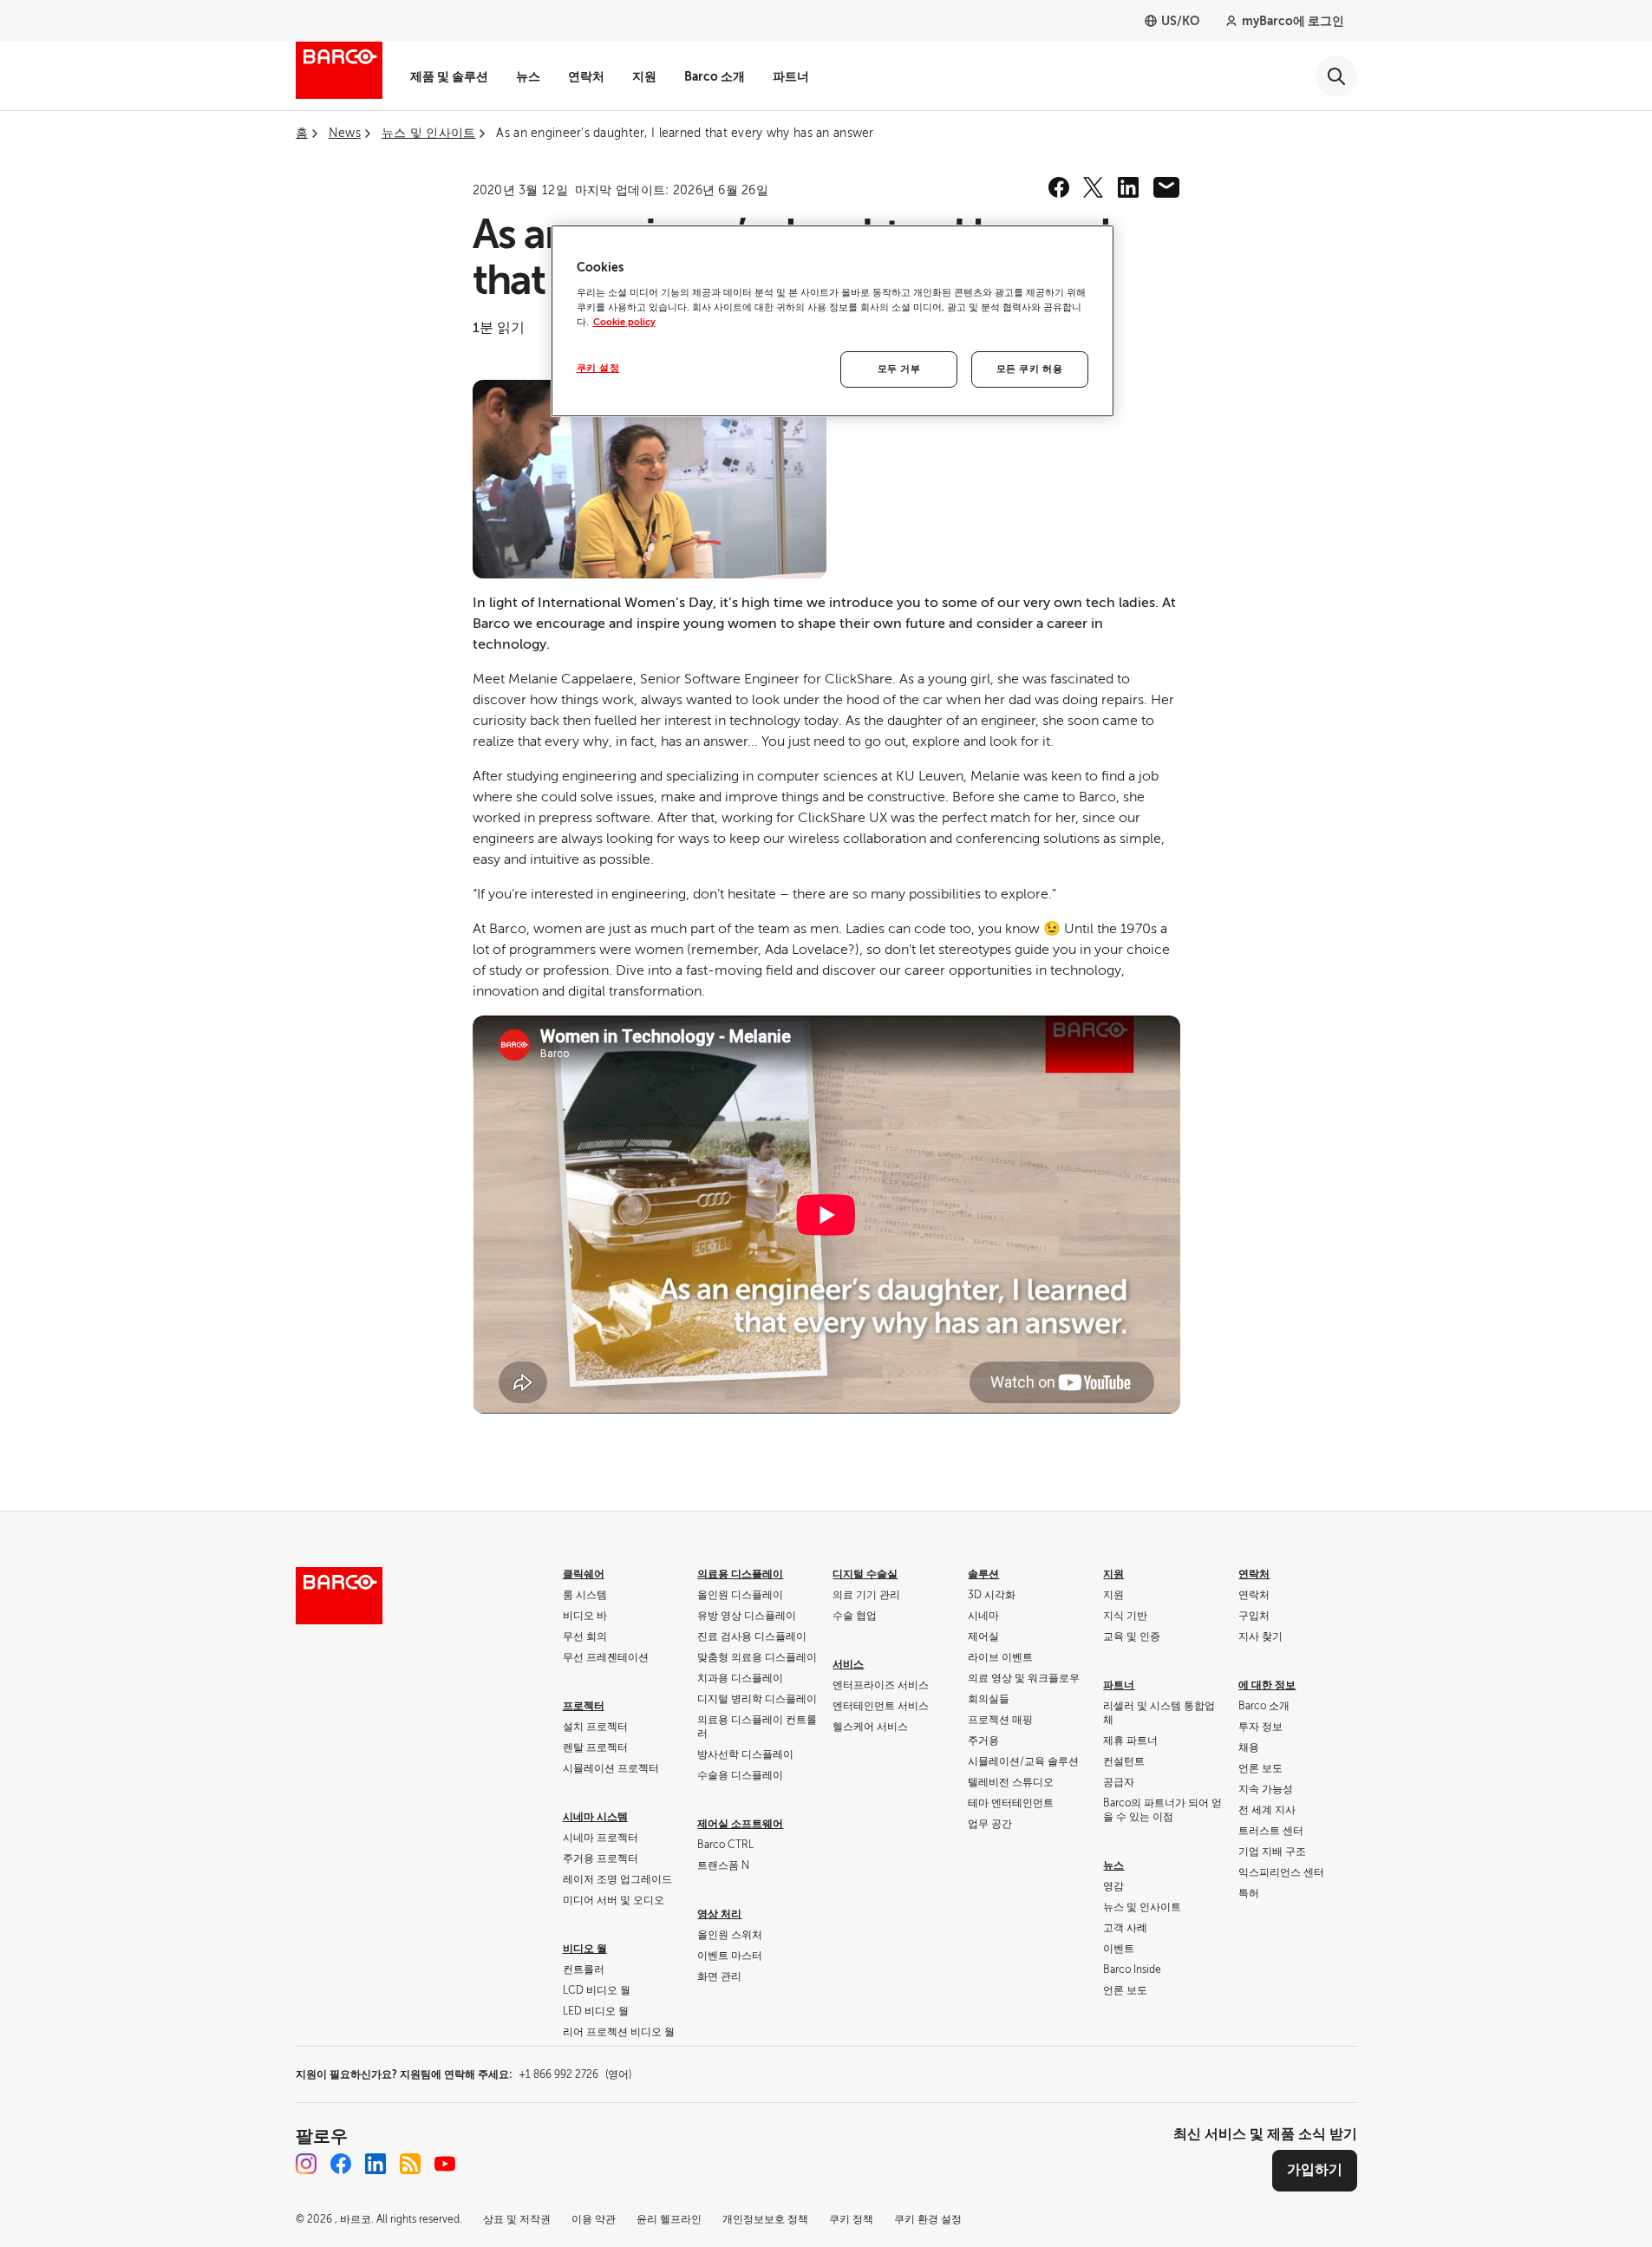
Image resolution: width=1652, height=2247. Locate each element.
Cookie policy (624, 322)
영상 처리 (719, 1914)
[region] (833, 321)
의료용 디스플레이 (740, 1574)
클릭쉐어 (584, 1574)
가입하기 (1315, 2170)
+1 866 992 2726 (575, 2074)
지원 (644, 76)
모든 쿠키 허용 (1030, 369)
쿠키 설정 (598, 368)
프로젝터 (584, 1706)
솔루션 (983, 1574)
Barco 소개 (715, 76)
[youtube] (445, 2164)
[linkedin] (1128, 187)
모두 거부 (899, 369)
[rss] (410, 2164)
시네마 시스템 (595, 1817)
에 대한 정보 (1267, 1685)
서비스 (848, 1664)
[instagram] (306, 2164)
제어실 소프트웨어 (740, 1824)
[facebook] (1059, 187)
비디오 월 (585, 1949)
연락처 (586, 76)
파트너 (791, 76)
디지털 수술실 (865, 1574)
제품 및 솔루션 (449, 76)
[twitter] (1094, 187)
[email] (1166, 187)
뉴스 (528, 76)
